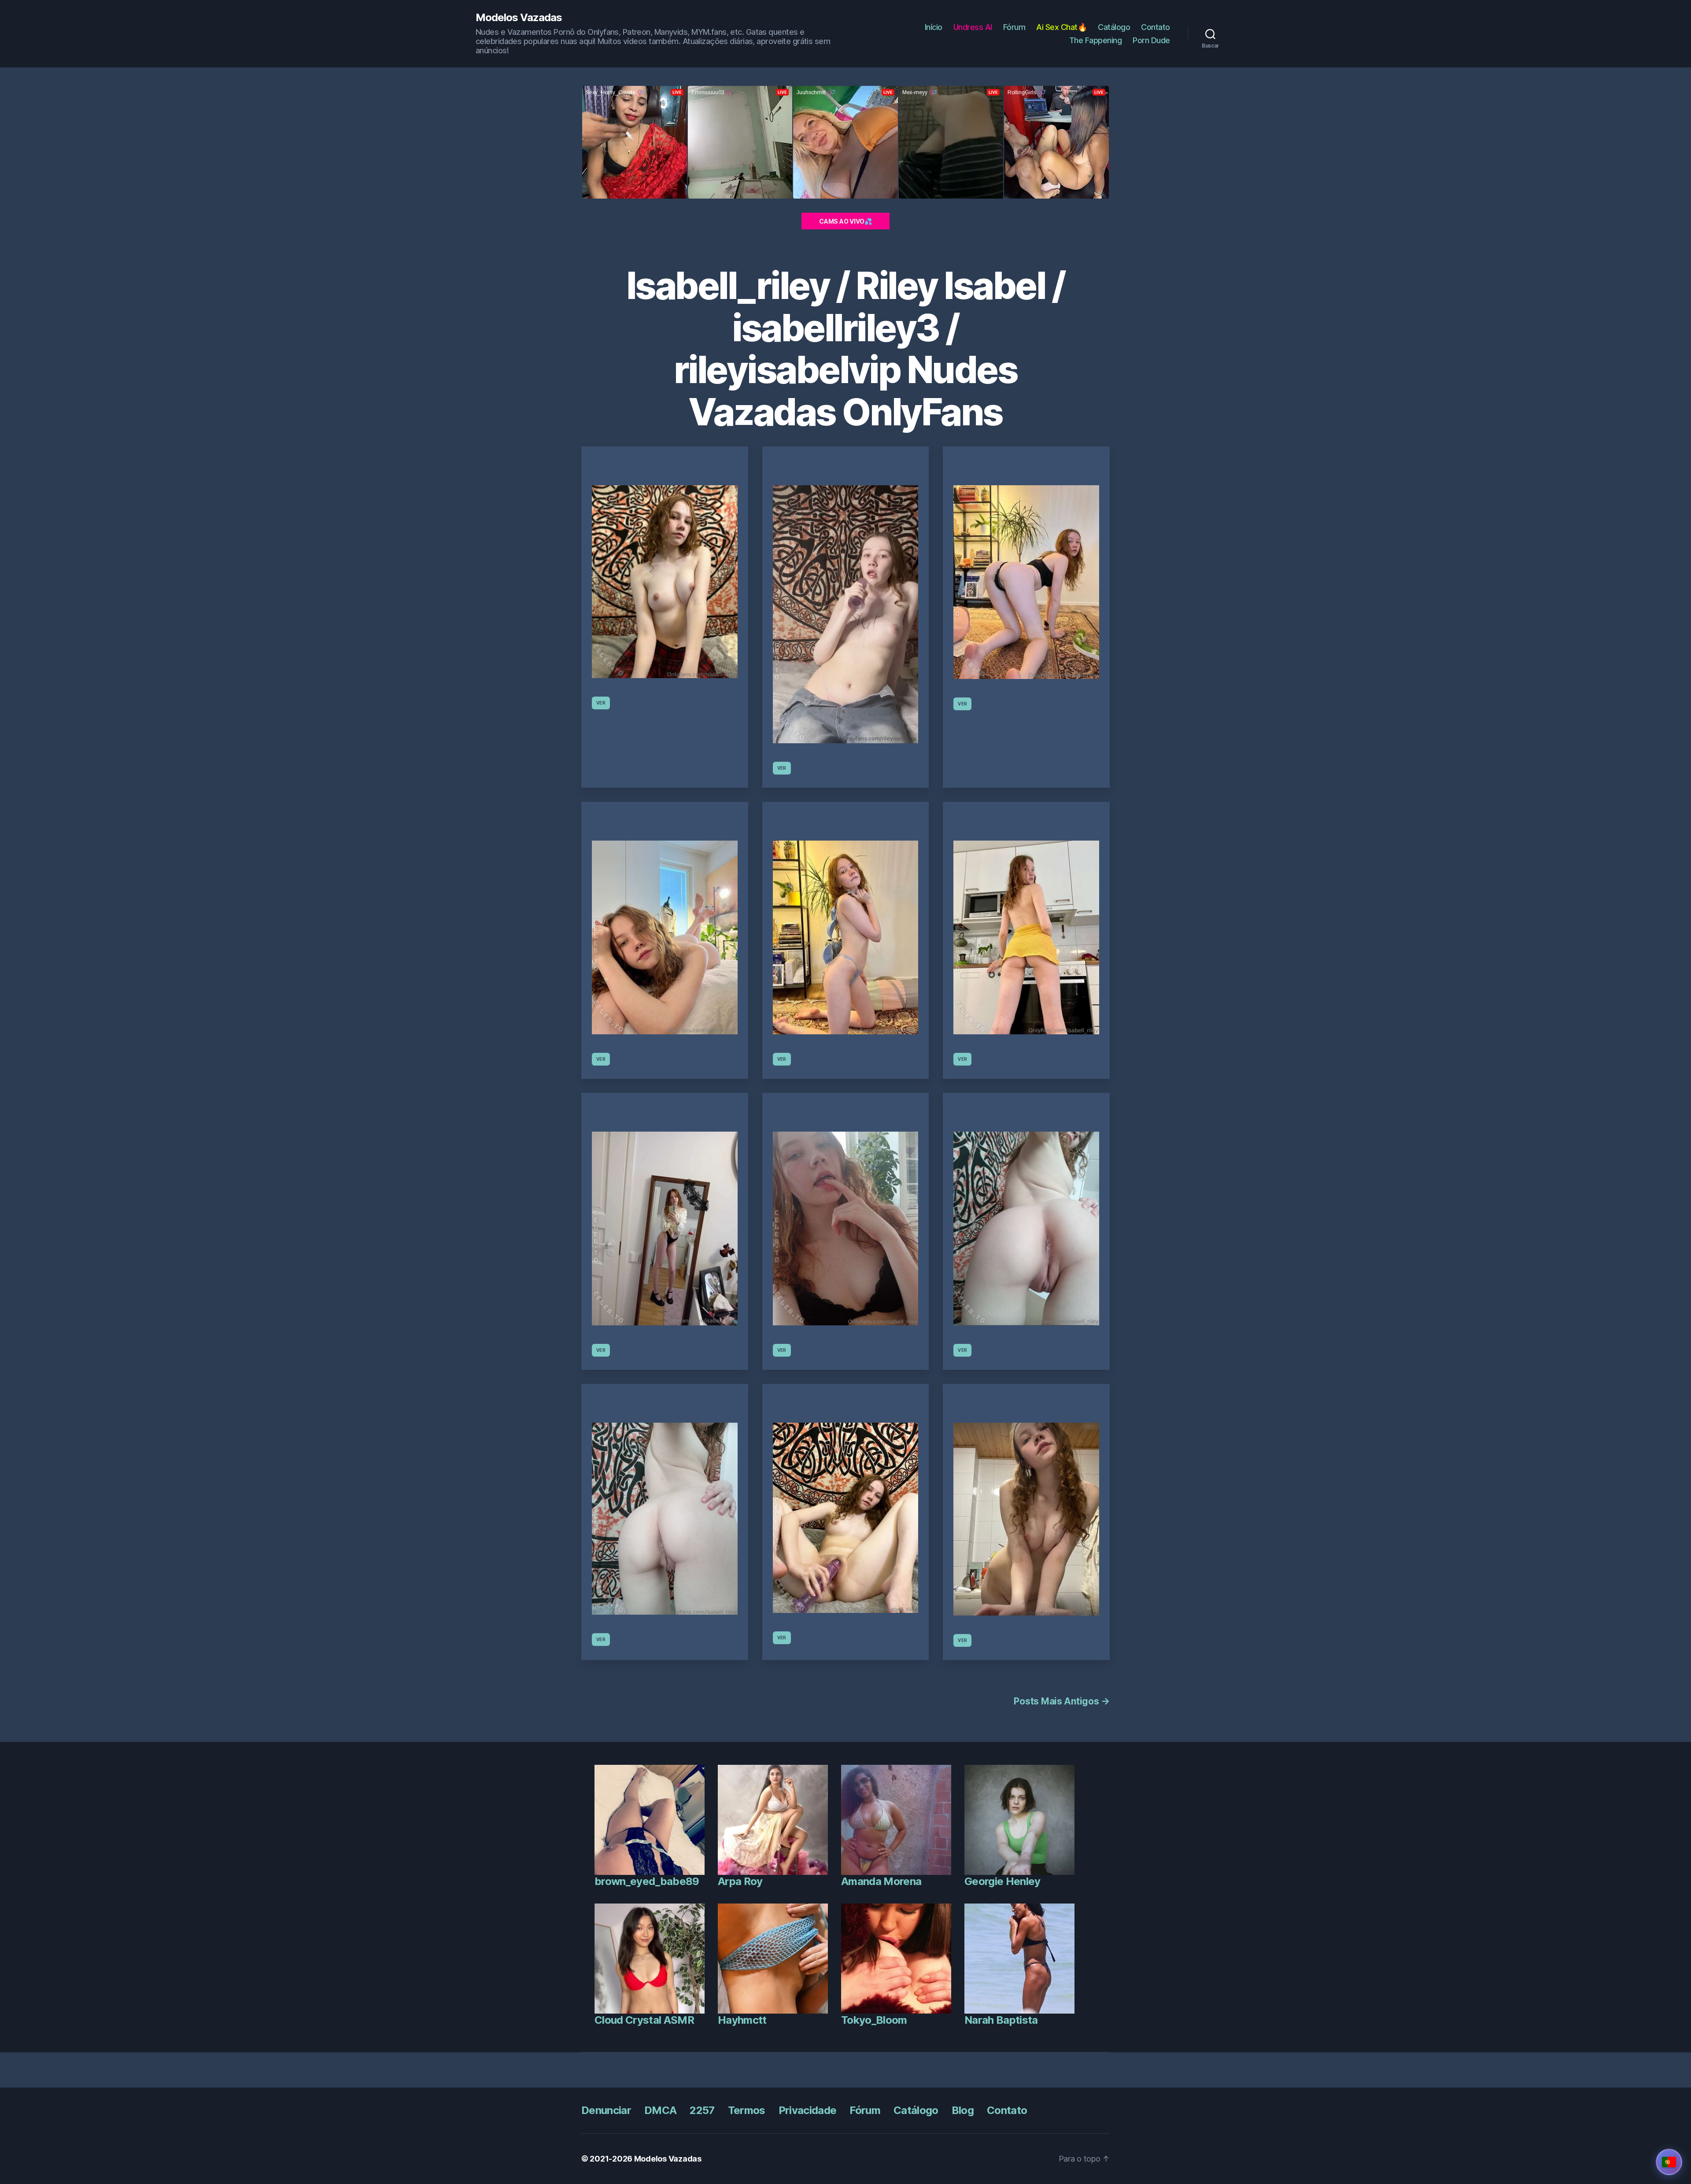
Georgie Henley (1002, 1881)
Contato (1156, 27)
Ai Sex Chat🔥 (1061, 27)
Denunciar (606, 2110)
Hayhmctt (742, 2020)
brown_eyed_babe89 (647, 1881)
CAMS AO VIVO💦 (845, 221)
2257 (702, 2110)
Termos (747, 2110)
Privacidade (808, 2110)
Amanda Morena (881, 1881)
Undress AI (973, 27)
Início (934, 27)
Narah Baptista (1001, 2020)
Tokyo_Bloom (874, 2020)
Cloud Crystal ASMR (644, 2020)
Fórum (1014, 27)
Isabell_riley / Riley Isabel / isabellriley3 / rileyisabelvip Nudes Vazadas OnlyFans (845, 349)
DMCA (660, 2110)
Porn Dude (1151, 40)
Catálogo (1114, 27)
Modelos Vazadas (519, 18)
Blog (963, 2110)
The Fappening (1096, 40)
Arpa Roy (740, 1881)
